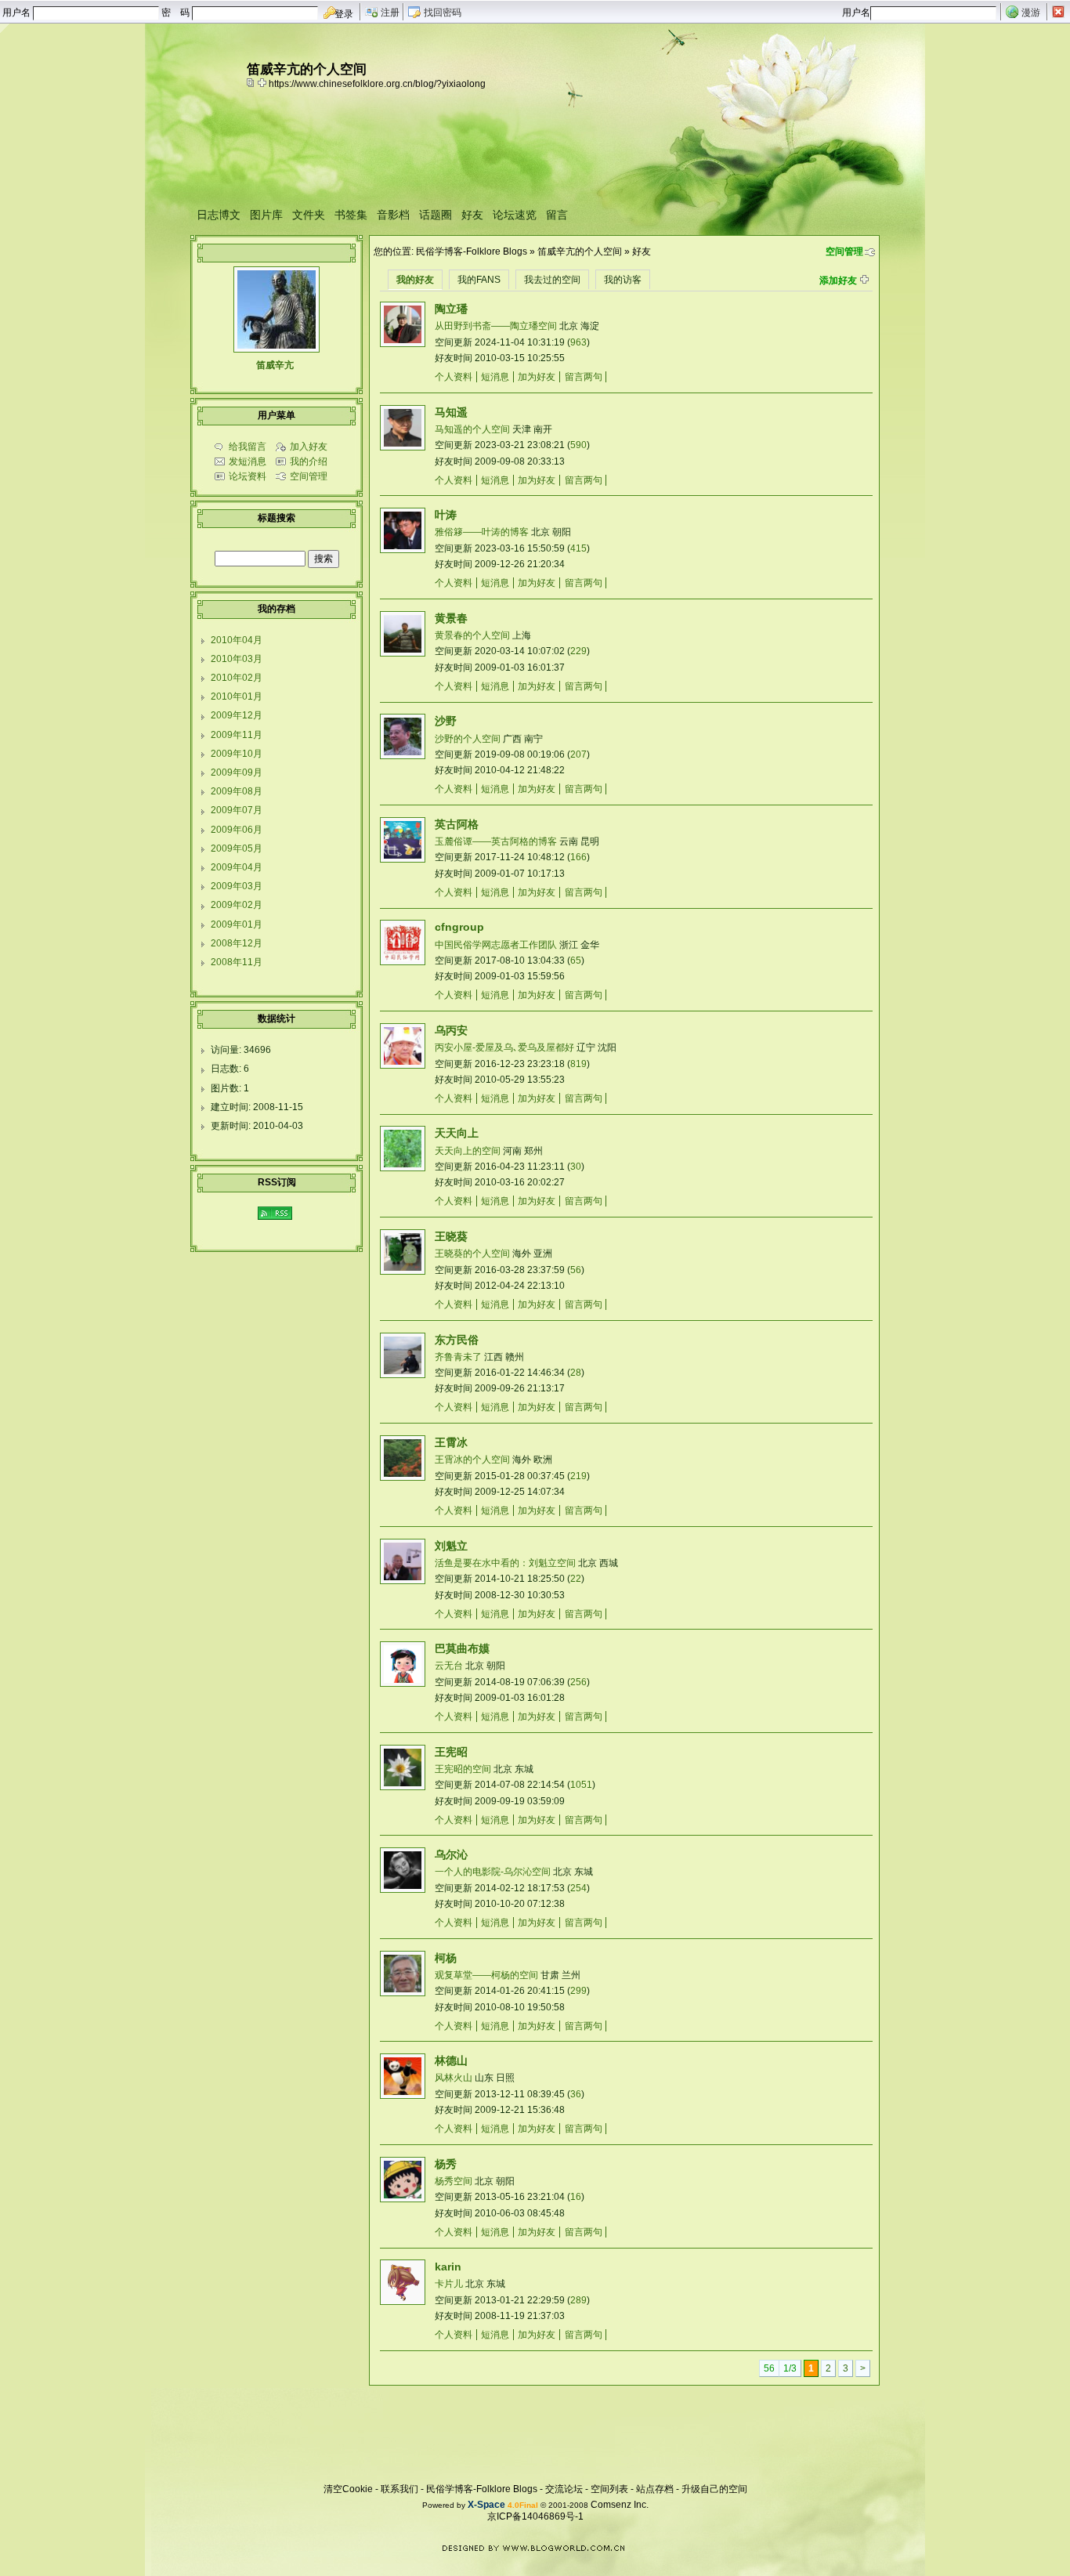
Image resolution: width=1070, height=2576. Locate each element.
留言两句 (584, 377)
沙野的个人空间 (468, 739)
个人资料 (454, 377)
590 (578, 445)
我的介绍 (309, 461)
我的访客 (623, 280)
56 (576, 1270)
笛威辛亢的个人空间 (580, 251)
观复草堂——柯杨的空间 (486, 1975)
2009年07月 (237, 810)
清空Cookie (348, 2489)
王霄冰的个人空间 (472, 1460)
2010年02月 (237, 678)
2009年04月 (237, 867)
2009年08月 (237, 791)
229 (578, 651)
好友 (472, 215)
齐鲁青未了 (458, 1357)
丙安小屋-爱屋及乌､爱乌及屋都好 (504, 1047)
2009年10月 (237, 754)
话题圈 (436, 215)
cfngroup (459, 927)
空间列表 (609, 2489)
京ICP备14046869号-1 (535, 2516)
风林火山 (454, 2078)
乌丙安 (451, 1030)
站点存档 (655, 2489)
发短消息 (248, 461)
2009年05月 (237, 848)
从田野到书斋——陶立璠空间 (496, 326)
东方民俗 (457, 1340)
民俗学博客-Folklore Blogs (472, 251)
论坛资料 (248, 476)
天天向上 (457, 1133)
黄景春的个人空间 (472, 635)
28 (576, 1373)
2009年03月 (237, 886)
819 (578, 1064)
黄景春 (451, 618)
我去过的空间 (552, 280)
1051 (581, 1785)
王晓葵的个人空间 (472, 1254)
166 (578, 857)
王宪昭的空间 (463, 1769)
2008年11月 (237, 962)
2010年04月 (237, 640)
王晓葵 (451, 1236)
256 (578, 1682)
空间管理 (844, 251)
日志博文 (219, 215)
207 (578, 754)
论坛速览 (515, 215)
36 (576, 2094)
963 (578, 342)
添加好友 (838, 280)
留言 (557, 215)
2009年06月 (237, 830)
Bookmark (263, 82)
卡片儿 (449, 2284)
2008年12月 (237, 943)
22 (576, 1579)
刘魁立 (451, 1546)
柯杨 (446, 1958)
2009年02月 (237, 905)
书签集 (351, 215)
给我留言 (248, 447)
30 (576, 1167)
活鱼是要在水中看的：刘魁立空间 (505, 1563)
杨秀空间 (454, 2181)
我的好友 (415, 280)
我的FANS (479, 280)
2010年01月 (237, 696)
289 (578, 2300)
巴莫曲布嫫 (462, 1648)
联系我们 (399, 2489)
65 (576, 961)
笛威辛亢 (275, 365)
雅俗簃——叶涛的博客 (482, 532)
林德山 (451, 2060)
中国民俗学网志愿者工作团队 (496, 945)
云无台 (449, 1666)
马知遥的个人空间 (472, 429)
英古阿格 (457, 824)
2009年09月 (237, 772)
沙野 (446, 721)
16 (576, 2197)
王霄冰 (451, 1442)
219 (578, 1476)
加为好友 (537, 377)
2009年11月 (237, 735)
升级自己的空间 (714, 2489)
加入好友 (309, 447)
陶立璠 (451, 309)
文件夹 (309, 215)
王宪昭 (451, 1752)
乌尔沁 (451, 1854)
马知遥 (451, 412)
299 (578, 1991)
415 (578, 548)
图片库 (266, 215)
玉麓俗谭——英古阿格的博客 (496, 841)
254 (578, 1888)
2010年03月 (237, 659)
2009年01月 (237, 924)
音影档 (393, 215)
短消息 (495, 377)
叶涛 (446, 515)
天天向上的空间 (468, 1151)
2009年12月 (237, 715)
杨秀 (446, 2164)
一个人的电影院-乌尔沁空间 (493, 1872)
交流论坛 (564, 2489)
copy (252, 82)
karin (448, 2267)
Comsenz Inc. (620, 2505)
